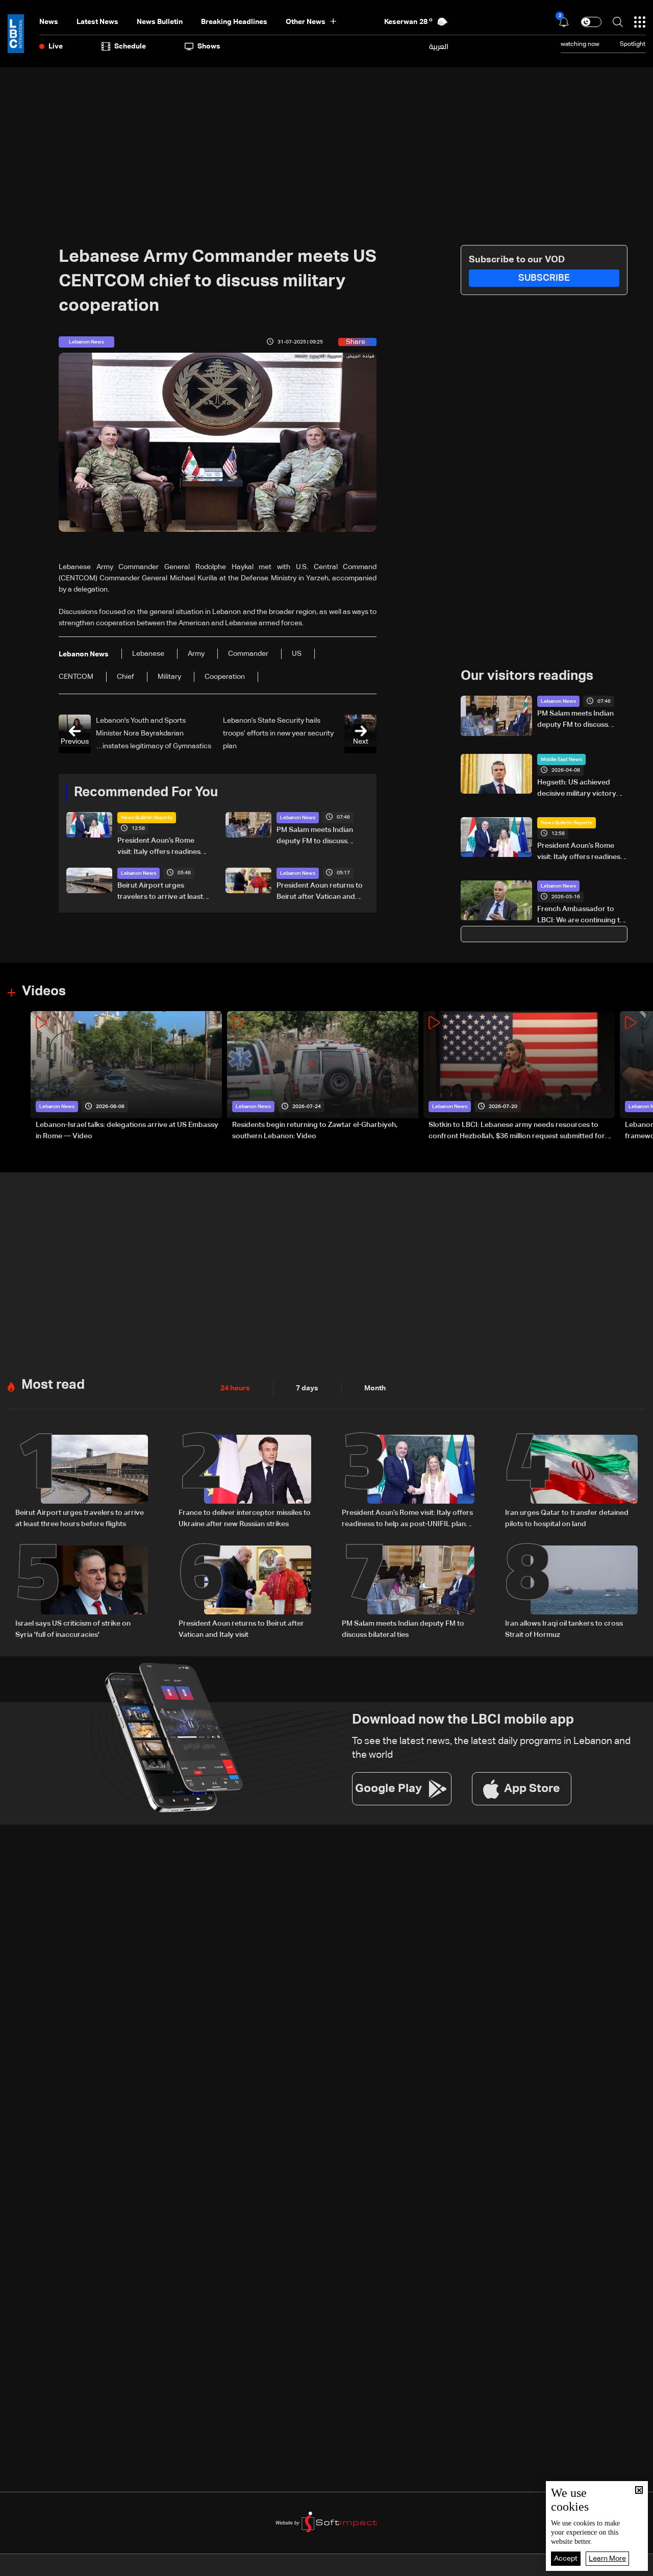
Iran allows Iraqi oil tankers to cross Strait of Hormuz (564, 1629)
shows (209, 46)
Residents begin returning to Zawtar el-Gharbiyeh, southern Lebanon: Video (315, 1131)
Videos (44, 992)
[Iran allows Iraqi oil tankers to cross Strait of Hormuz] (571, 1593)
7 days (307, 1388)
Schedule (130, 46)
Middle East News (561, 759)
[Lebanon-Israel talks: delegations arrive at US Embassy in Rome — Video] (126, 1077)
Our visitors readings (527, 676)
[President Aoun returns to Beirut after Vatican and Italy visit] (245, 1593)
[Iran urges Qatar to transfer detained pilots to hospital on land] (571, 1482)
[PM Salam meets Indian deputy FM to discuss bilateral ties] (408, 1593)
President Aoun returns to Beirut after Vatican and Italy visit (320, 892)
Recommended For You (146, 793)
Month (375, 1388)
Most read (53, 1385)
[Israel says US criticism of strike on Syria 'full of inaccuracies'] (82, 1593)
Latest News (97, 22)
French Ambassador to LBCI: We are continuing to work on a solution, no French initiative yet (581, 916)
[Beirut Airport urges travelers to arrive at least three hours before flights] (82, 1482)
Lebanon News (298, 818)
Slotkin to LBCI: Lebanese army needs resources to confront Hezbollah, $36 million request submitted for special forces (517, 1132)
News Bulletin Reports (147, 818)
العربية (439, 46)
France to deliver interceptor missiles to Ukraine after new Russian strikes (245, 1518)
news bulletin (160, 22)
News (49, 22)
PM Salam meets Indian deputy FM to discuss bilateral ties (315, 837)
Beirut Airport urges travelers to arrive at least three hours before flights (160, 892)
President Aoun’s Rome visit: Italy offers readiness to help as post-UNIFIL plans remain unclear (161, 847)
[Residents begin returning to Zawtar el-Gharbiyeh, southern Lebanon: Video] (323, 1077)
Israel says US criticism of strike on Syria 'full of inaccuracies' (73, 1629)
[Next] (640, 1077)
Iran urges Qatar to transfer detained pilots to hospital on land (567, 1518)
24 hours (235, 1388)
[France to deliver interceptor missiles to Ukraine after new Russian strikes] (245, 1482)
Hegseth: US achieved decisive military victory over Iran (577, 789)
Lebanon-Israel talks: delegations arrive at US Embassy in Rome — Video (127, 1131)
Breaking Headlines (234, 22)
